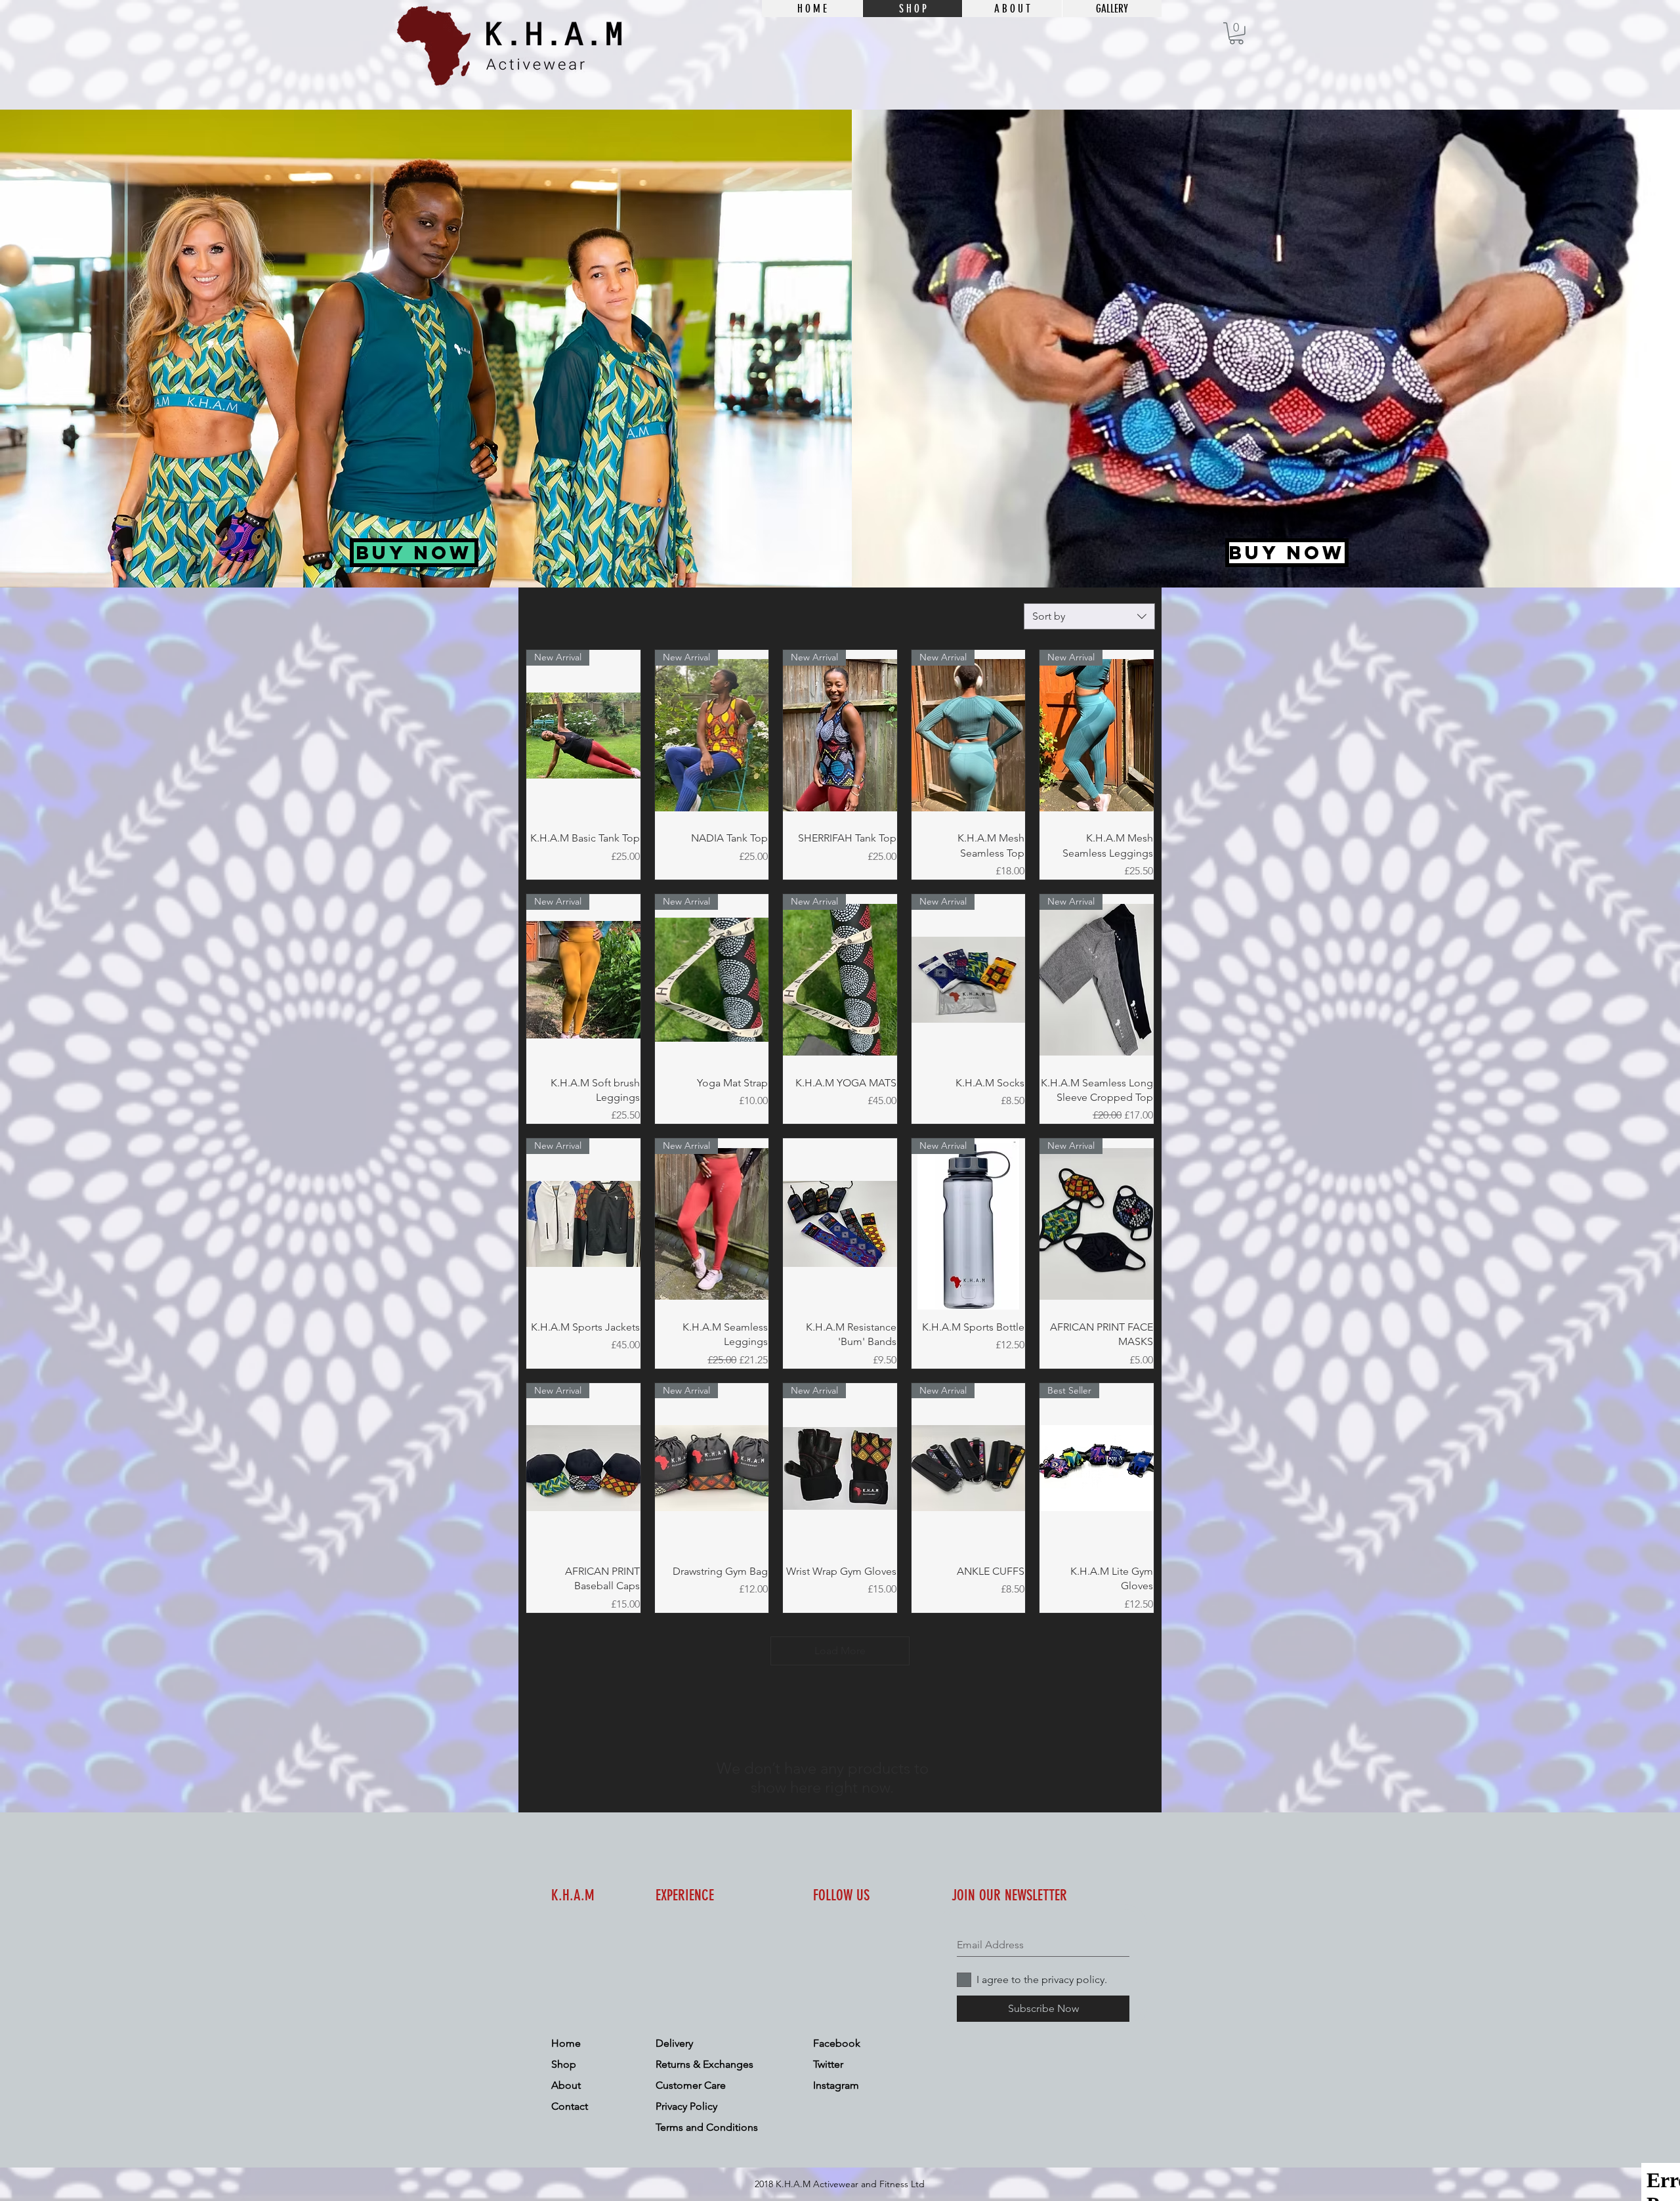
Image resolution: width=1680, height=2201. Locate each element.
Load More (840, 1651)
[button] (1236, 33)
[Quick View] (840, 1224)
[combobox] (1089, 616)
